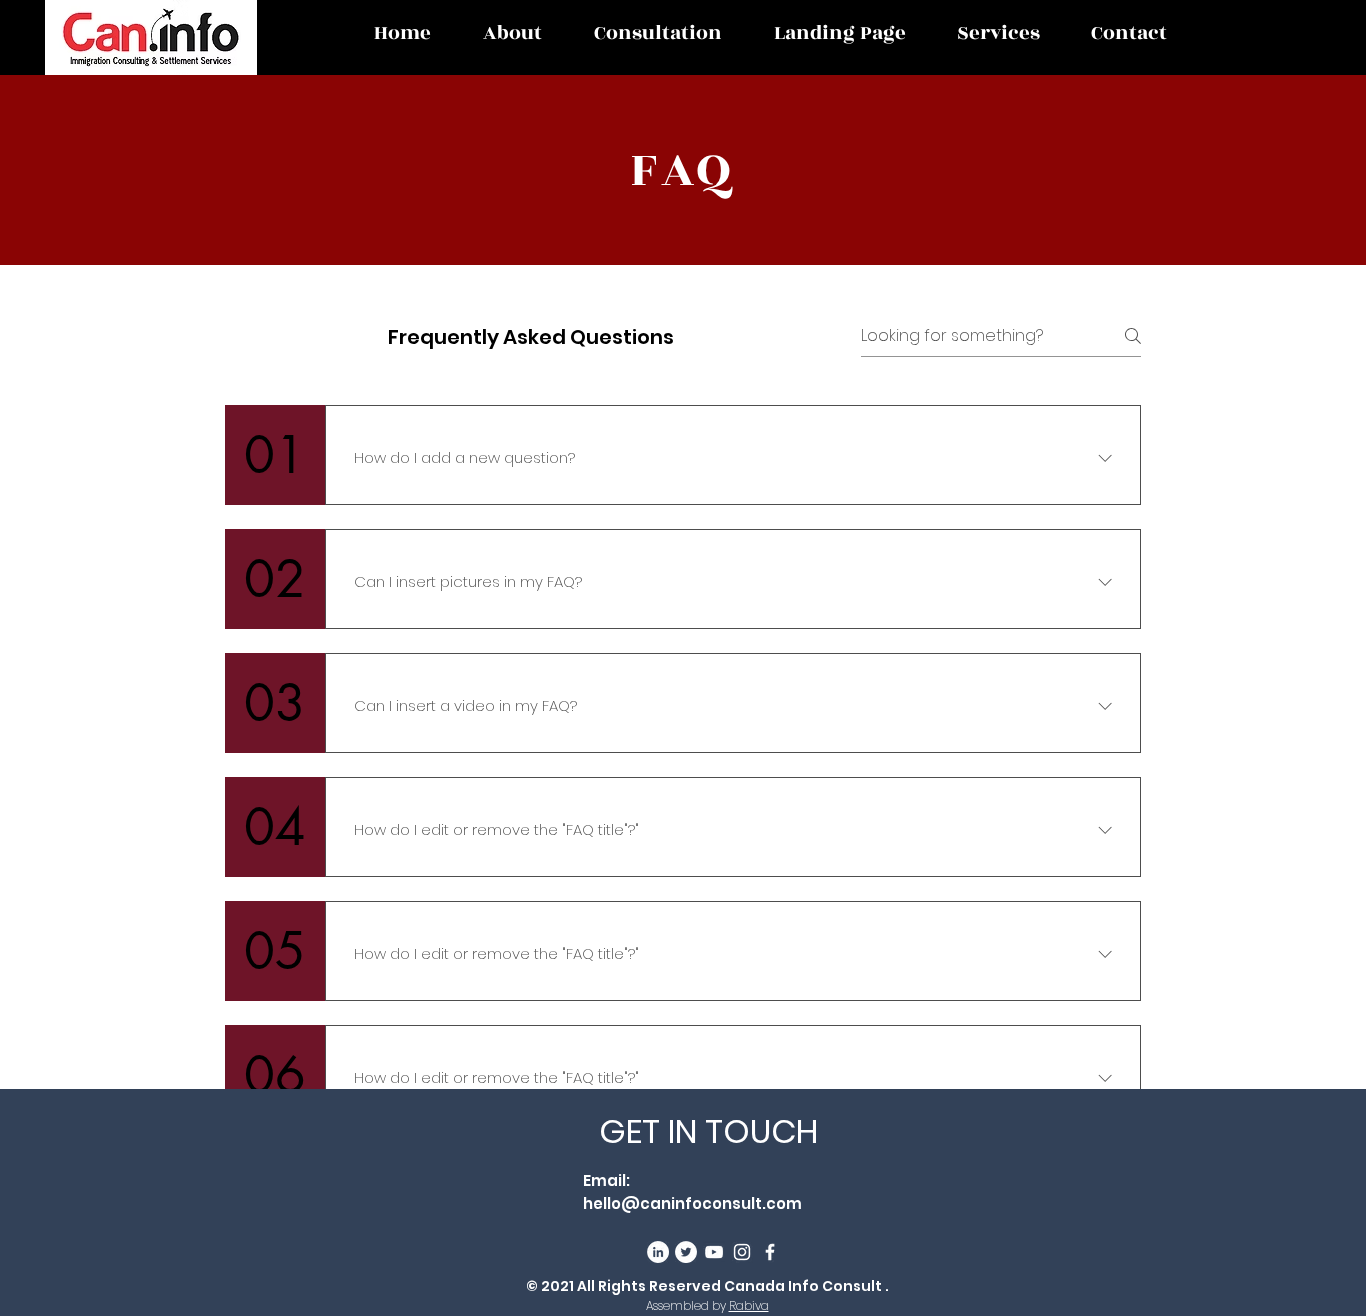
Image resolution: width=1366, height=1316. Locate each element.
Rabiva (749, 1305)
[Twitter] (686, 1252)
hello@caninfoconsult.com (692, 1203)
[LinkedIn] (658, 1252)
